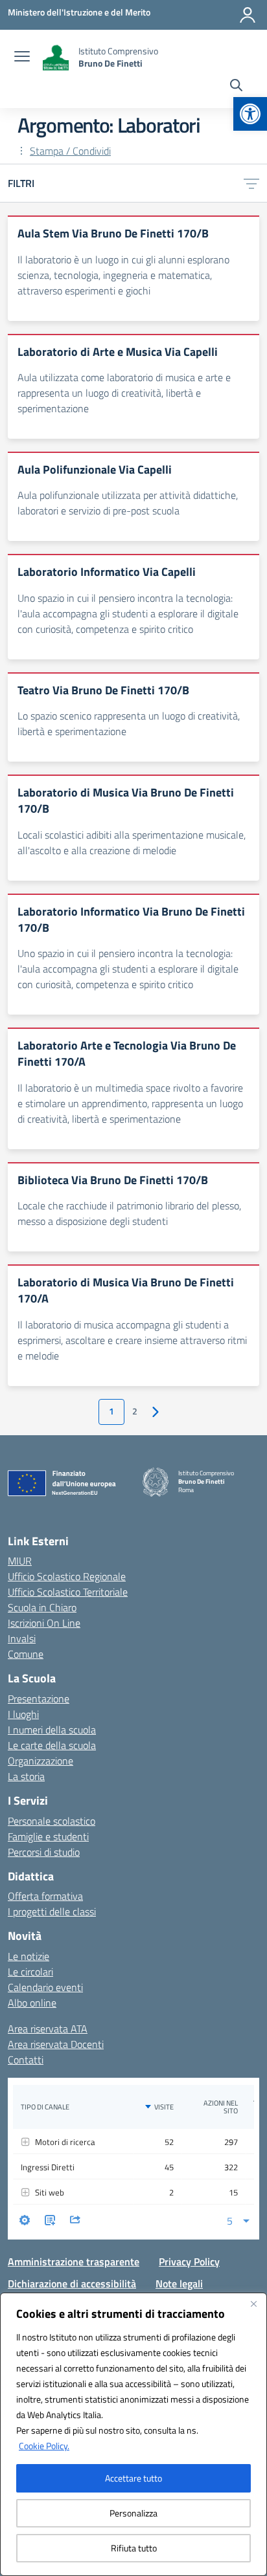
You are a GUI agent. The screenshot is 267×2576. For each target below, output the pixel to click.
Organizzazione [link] (41, 1761)
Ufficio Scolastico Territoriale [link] (68, 1592)
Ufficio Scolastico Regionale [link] (67, 1576)
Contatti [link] (26, 2060)
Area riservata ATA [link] (48, 2029)
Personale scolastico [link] (52, 1821)
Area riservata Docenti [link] (56, 2044)
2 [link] (135, 1411)
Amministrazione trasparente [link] (74, 2262)
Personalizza (133, 2513)
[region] (133, 2434)
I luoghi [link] (23, 1714)
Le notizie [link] (29, 1956)
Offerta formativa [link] (45, 1896)
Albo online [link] (32, 2003)
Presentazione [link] (39, 1699)
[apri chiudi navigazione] (22, 58)
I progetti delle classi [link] (52, 1911)
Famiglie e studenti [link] (48, 1836)
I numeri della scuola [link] (52, 1730)
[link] (250, 114)
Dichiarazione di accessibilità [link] (72, 2284)
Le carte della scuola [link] (52, 1745)
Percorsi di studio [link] (44, 1852)
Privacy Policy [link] (189, 2262)
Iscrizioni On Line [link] (44, 1623)
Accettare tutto (133, 2478)
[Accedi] (248, 15)
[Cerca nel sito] (236, 87)
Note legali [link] (179, 2284)
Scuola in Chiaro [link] (42, 1607)
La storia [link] (26, 1776)
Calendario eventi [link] (45, 1987)
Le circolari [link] (30, 1972)
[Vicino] (253, 2304)
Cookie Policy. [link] (44, 2446)
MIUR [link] (20, 1561)
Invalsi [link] (22, 1638)
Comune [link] (26, 1654)
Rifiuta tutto (134, 2548)
